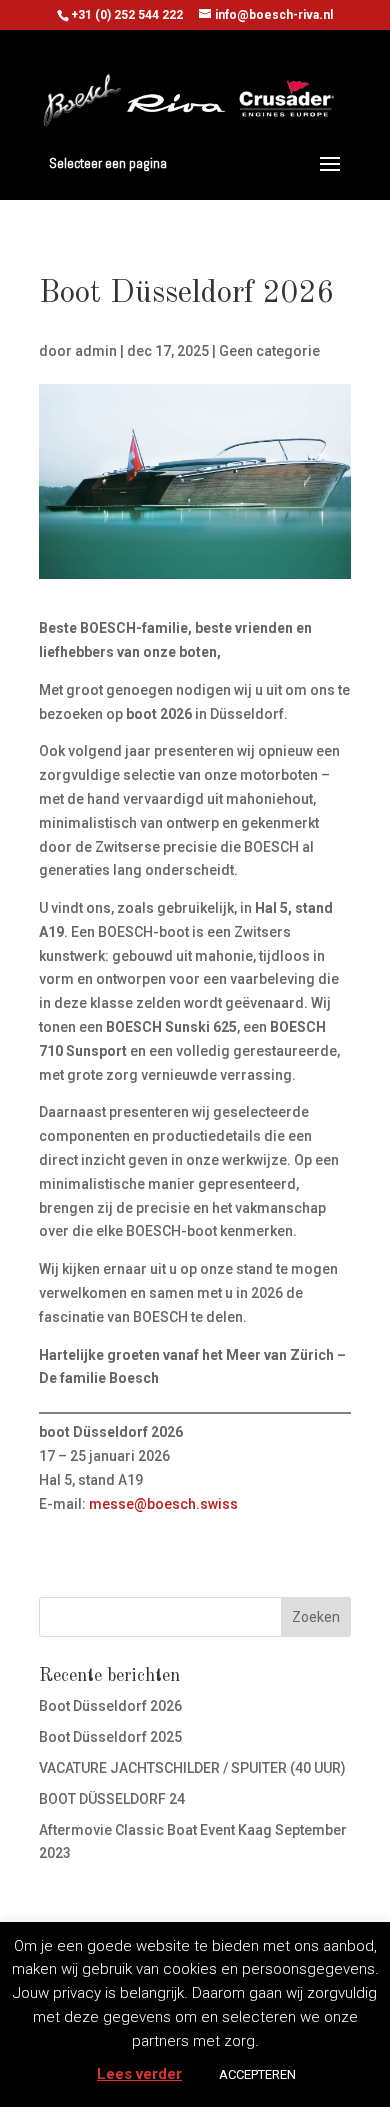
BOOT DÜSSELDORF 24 (112, 1799)
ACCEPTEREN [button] (257, 2074)
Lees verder (139, 2074)
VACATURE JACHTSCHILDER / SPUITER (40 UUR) (192, 1768)
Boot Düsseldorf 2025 (110, 1737)
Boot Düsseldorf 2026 (110, 1706)
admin (96, 351)
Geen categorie (269, 351)
